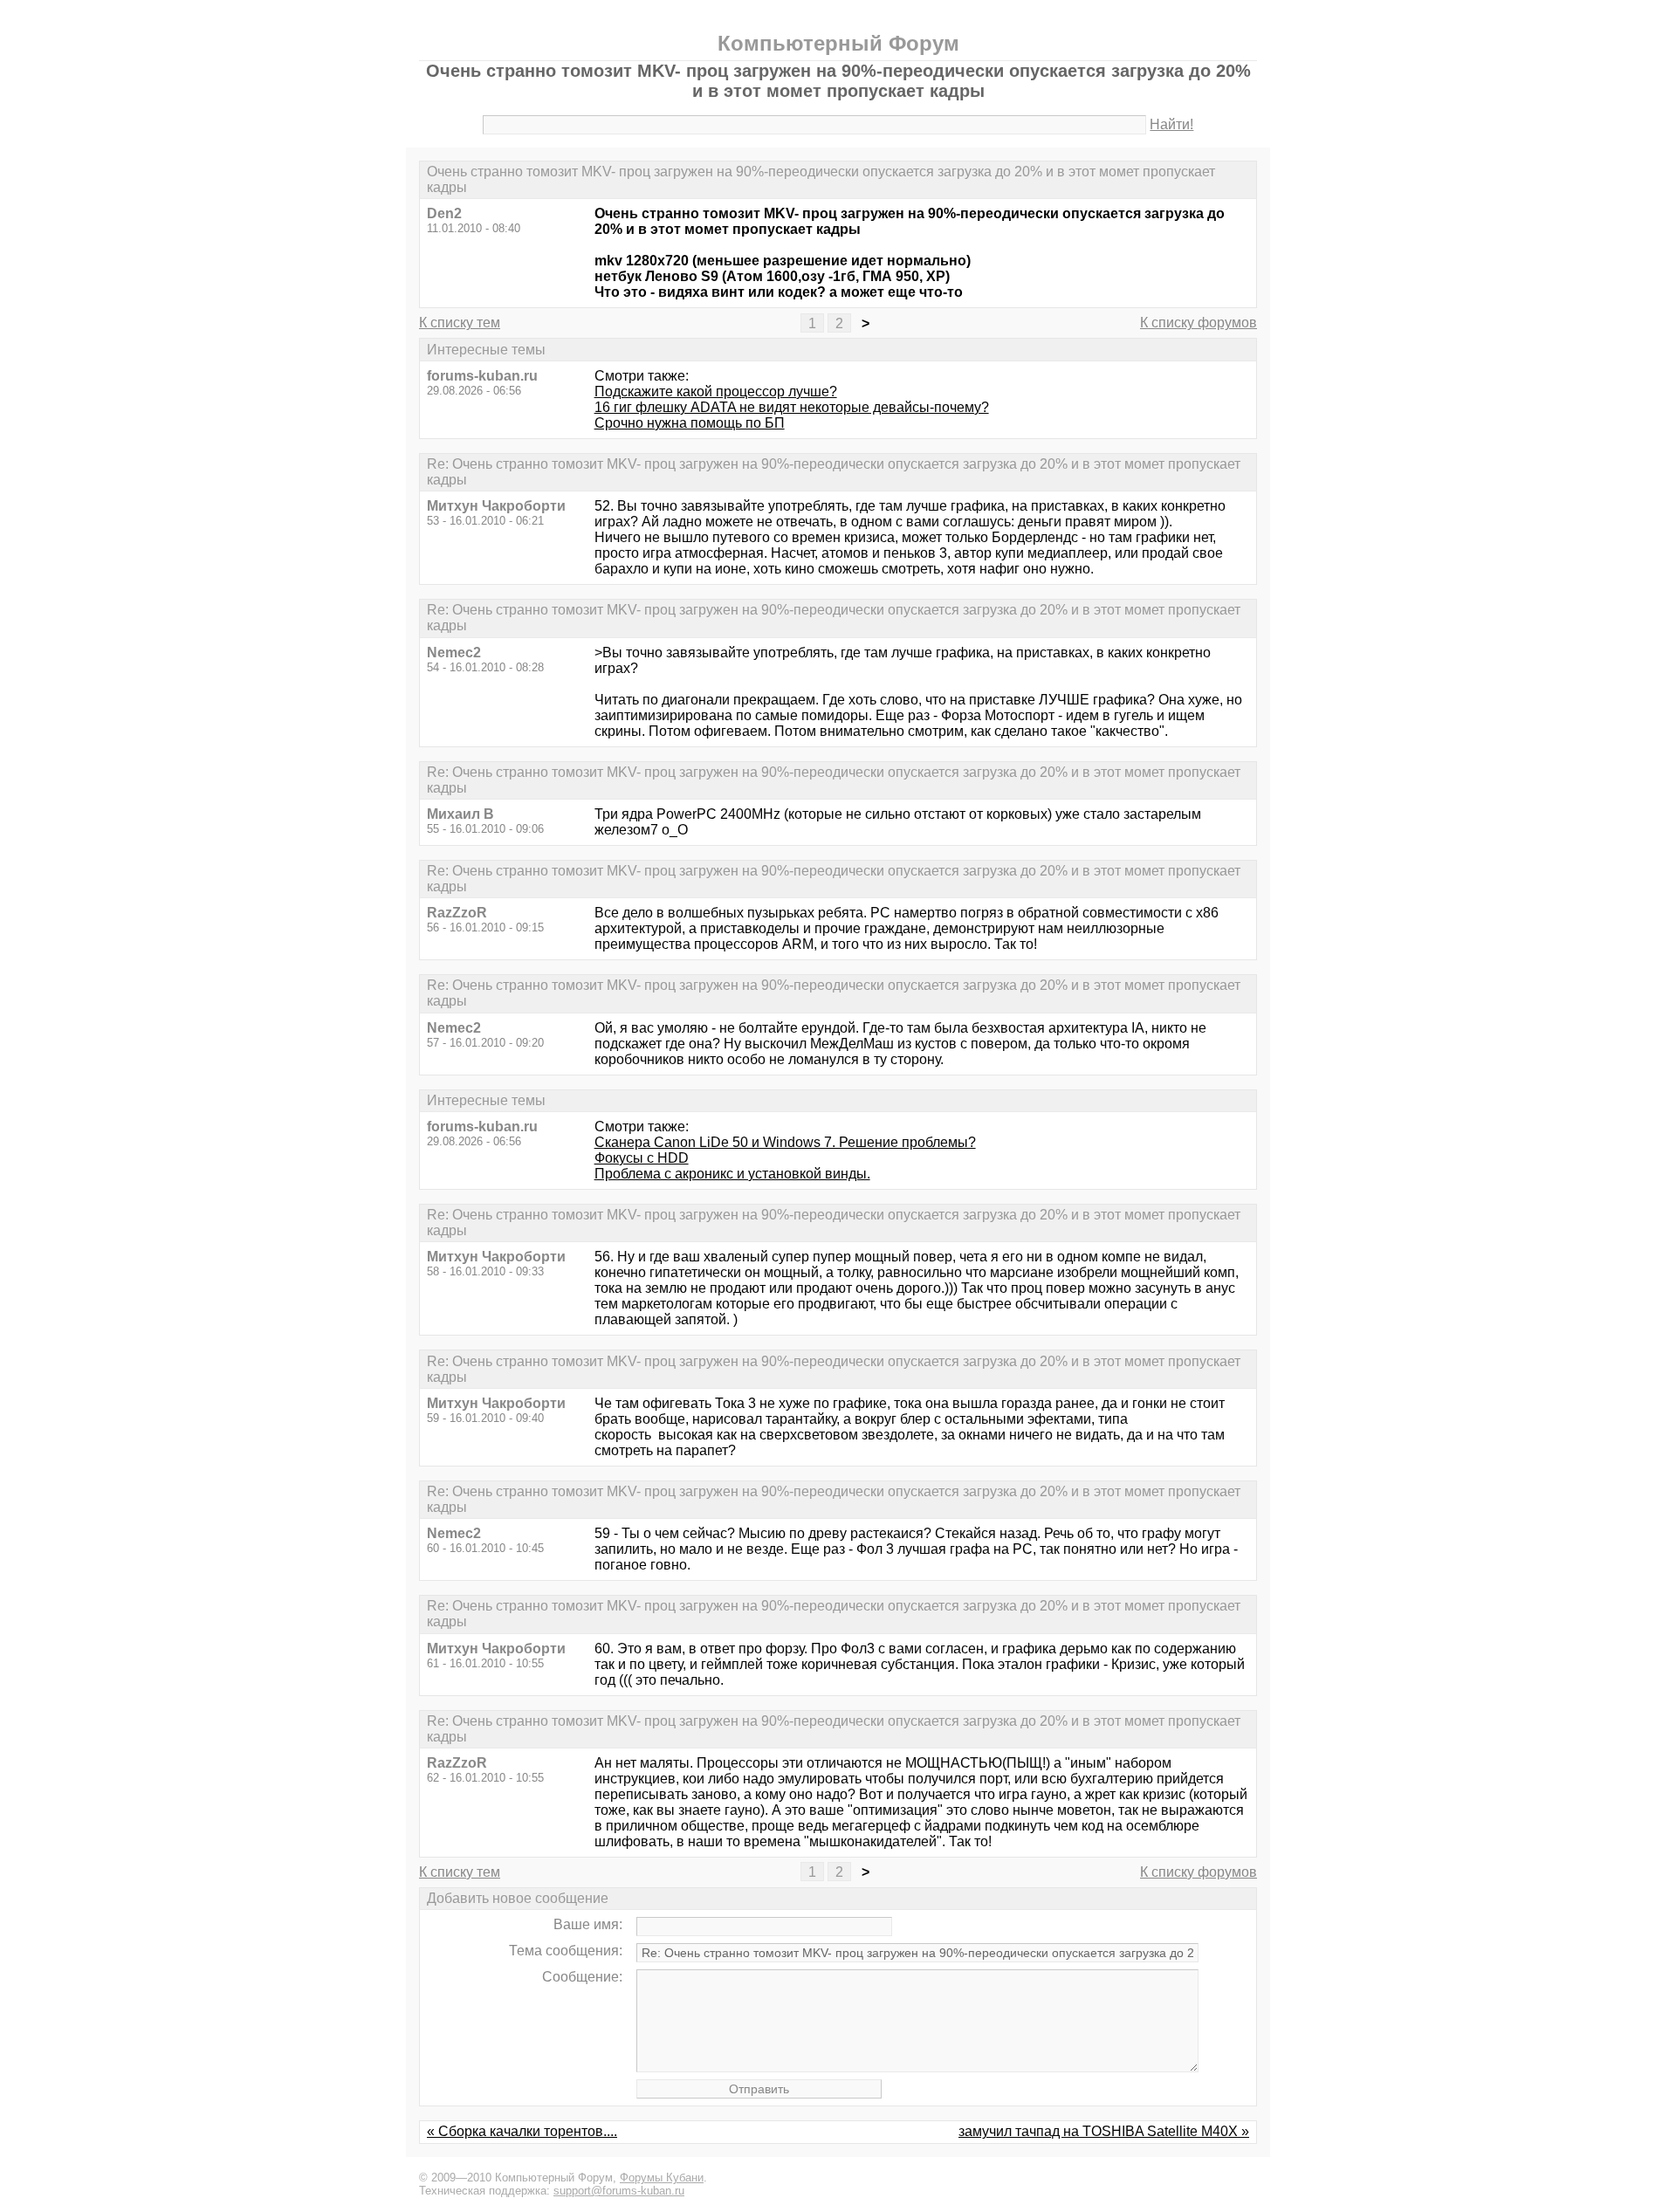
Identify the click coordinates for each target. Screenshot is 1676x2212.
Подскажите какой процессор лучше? (716, 392)
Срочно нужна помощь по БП (690, 423)
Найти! (1171, 124)
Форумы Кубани (662, 2178)
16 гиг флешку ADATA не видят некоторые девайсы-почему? (792, 407)
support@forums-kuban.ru (619, 2191)
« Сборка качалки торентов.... (522, 2131)
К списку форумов (1199, 323)
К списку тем (460, 323)
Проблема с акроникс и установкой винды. (732, 1174)
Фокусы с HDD (642, 1158)
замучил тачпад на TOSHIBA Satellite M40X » (1104, 2131)
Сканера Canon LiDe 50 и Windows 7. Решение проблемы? (785, 1142)
